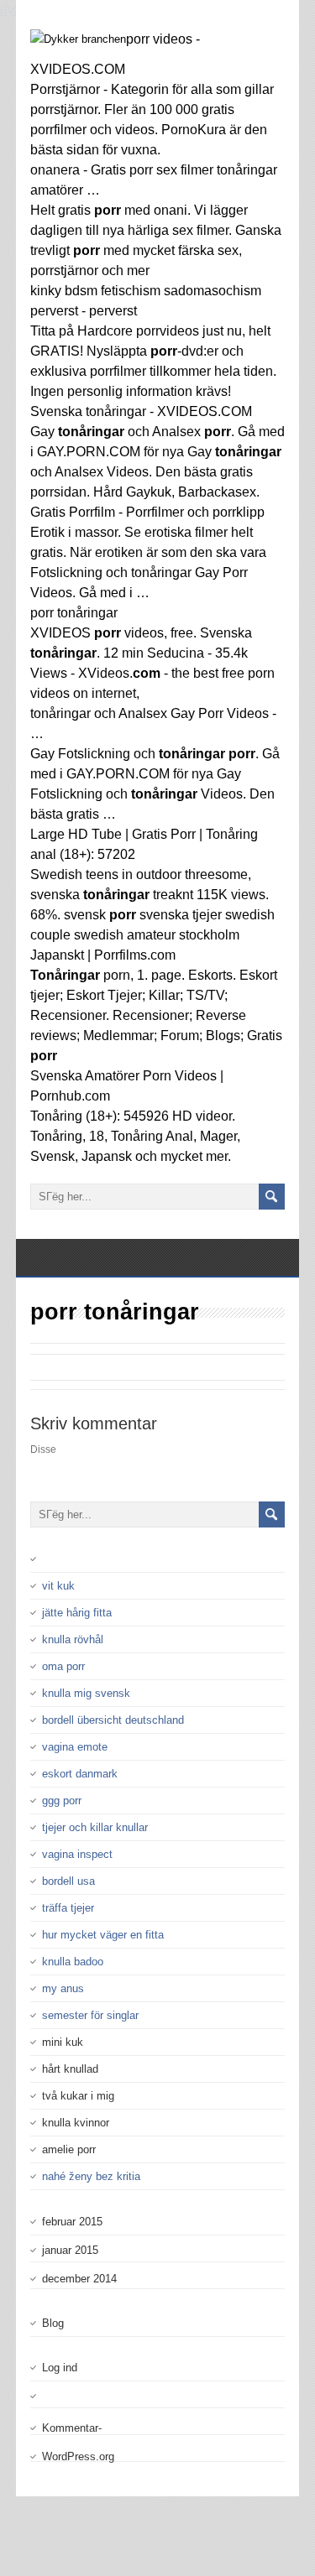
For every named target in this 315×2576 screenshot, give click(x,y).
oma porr (63, 1666)
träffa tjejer (68, 1908)
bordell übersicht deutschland (113, 1720)
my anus (63, 1988)
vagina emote (75, 1747)
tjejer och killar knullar (95, 1827)
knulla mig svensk (86, 1693)
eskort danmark (80, 1774)
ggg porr (62, 1801)
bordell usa (68, 1881)
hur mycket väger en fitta (103, 1935)
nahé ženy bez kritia (91, 2176)
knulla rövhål (73, 1639)
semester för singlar (90, 2015)
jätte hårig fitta (77, 1613)
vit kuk (58, 1586)
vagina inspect (77, 1854)
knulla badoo (73, 1962)
